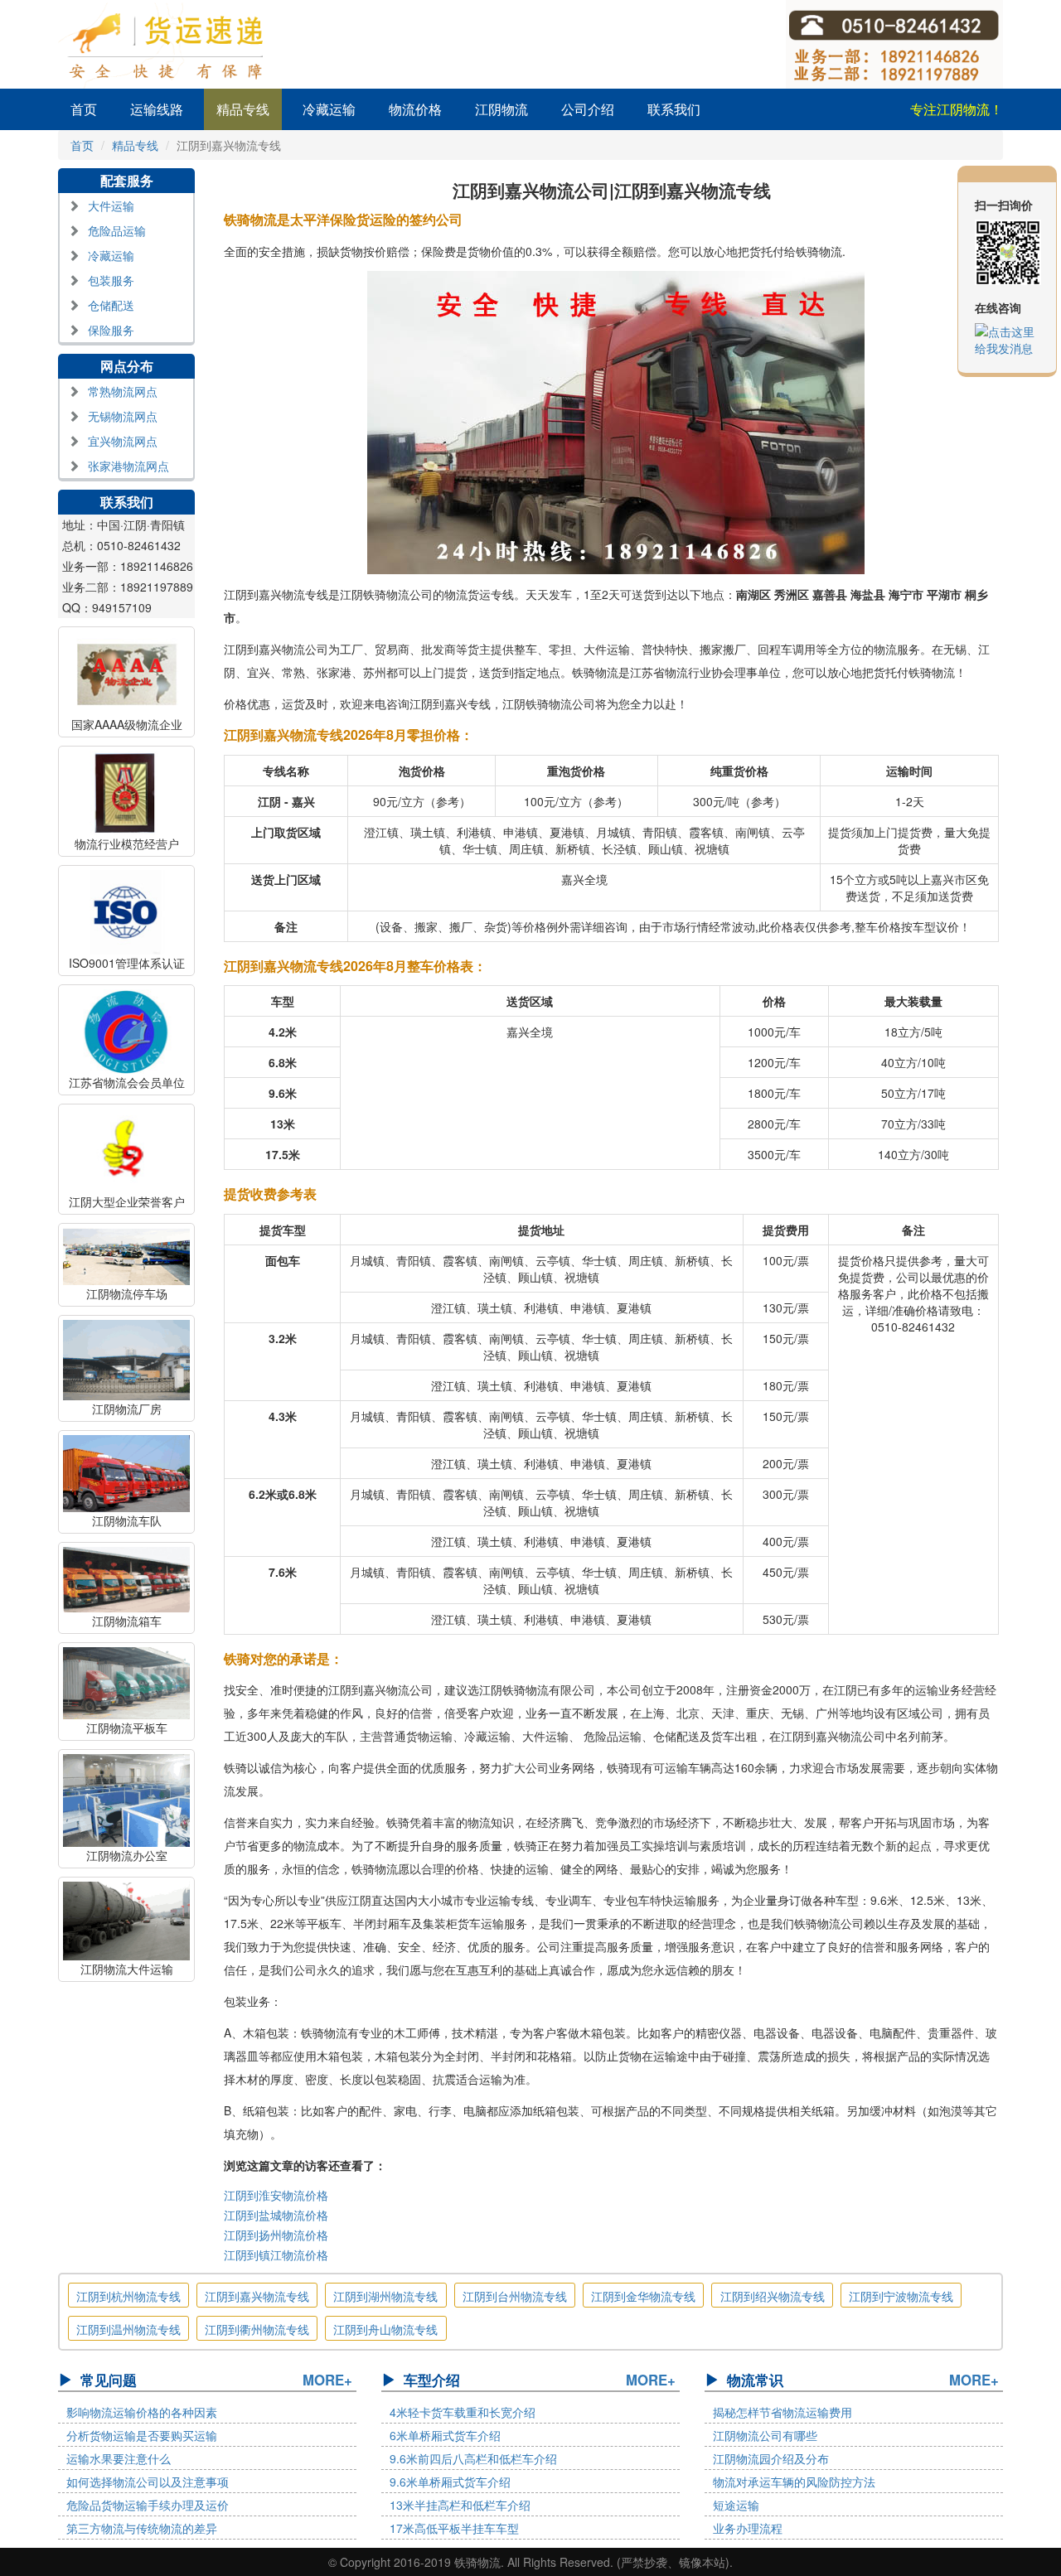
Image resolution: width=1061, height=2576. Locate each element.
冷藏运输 (329, 109)
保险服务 (111, 330)
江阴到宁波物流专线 (901, 2296)
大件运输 (111, 205)
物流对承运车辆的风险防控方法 (794, 2482)
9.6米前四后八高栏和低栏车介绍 (473, 2458)
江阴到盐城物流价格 (276, 2215)
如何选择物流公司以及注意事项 (148, 2482)
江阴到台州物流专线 (515, 2296)
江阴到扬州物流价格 (276, 2235)
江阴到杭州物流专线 (128, 2296)
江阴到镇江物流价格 (276, 2255)
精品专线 (243, 109)
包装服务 (111, 280)
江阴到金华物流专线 (643, 2296)
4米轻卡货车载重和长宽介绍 (463, 2412)
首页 (84, 109)
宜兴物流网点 (123, 441)
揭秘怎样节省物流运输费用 (782, 2412)
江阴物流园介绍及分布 (771, 2458)
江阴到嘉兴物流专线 (257, 2296)
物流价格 (415, 109)
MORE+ (327, 2380)
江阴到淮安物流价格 (276, 2195)
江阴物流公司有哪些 (765, 2435)
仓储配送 (111, 305)
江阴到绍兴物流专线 (773, 2296)
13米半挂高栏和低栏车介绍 (460, 2505)
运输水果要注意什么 (119, 2458)
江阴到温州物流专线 (128, 2329)
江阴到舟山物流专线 (385, 2329)
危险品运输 (117, 230)
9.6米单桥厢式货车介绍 (450, 2482)
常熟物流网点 (123, 391)
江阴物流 (501, 109)
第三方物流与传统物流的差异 (142, 2528)
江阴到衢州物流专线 (257, 2329)
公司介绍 (588, 109)
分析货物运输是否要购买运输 (142, 2435)
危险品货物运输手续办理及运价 (148, 2505)
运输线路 (157, 109)
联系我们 (674, 109)
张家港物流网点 (128, 466)
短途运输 (736, 2505)
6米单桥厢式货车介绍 (445, 2435)
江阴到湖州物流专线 (385, 2296)
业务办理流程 (748, 2528)
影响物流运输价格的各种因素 (142, 2412)
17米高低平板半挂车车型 (454, 2528)
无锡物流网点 (123, 416)
